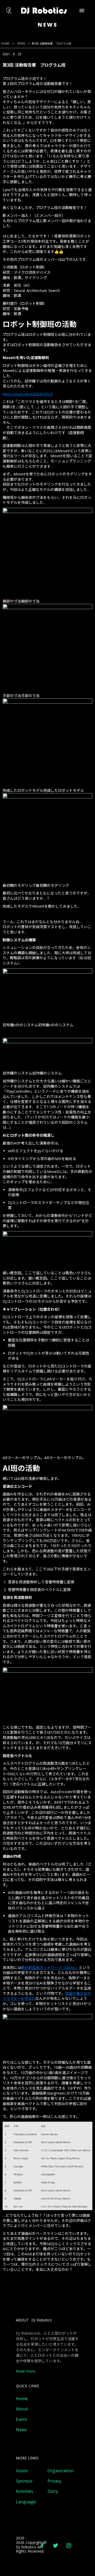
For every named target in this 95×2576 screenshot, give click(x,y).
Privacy (54, 2481)
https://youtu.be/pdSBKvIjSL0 (28, 394)
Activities (25, 2491)
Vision (22, 2471)
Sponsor (24, 2481)
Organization (61, 2471)
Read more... (27, 2371)
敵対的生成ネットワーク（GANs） (50, 1968)
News (21, 2430)
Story (53, 2491)
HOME (5, 43)
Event (21, 2420)
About (22, 2409)
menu (82, 11)
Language (26, 2502)
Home (22, 2399)
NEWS (21, 43)
